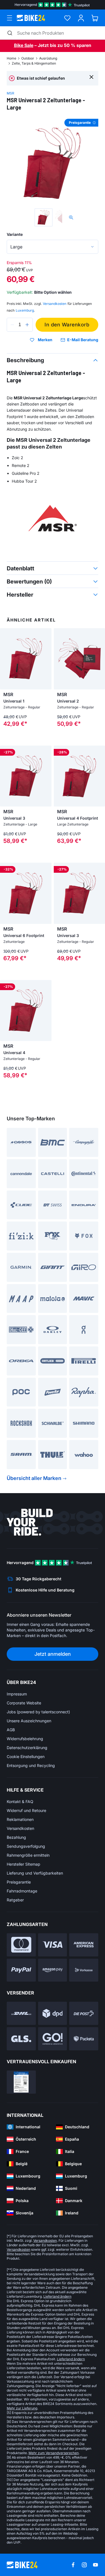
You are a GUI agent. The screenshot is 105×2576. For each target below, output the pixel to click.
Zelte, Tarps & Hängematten (34, 63)
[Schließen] (91, 77)
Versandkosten (20, 1828)
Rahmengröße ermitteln (28, 1855)
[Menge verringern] (12, 325)
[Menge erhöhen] (27, 325)
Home (11, 58)
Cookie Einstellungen (26, 1757)
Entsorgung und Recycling (31, 1765)
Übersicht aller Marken (34, 1478)
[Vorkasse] (84, 1970)
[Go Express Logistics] (53, 2039)
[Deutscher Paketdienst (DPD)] (53, 2013)
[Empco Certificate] (21, 2082)
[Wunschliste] (67, 18)
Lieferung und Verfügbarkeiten (35, 1873)
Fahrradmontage (22, 1891)
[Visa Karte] (53, 1945)
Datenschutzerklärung (27, 1748)
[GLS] (21, 2039)
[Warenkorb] (95, 18)
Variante (15, 234)
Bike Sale (24, 45)
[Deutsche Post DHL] (21, 2013)
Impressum (17, 1694)
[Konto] (81, 18)
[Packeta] (84, 2039)
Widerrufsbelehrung (25, 1739)
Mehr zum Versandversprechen (54, 2453)
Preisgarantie (19, 1882)
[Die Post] (84, 2013)
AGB (11, 1730)
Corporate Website (24, 1703)
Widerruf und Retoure (26, 1810)
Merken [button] (45, 340)
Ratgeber (15, 1900)
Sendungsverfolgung (26, 1846)
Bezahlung (16, 1837)
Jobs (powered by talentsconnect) (38, 1712)
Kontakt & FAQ (20, 1801)
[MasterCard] (21, 1945)
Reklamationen (20, 1819)
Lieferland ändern (57, 2296)
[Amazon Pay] (53, 1970)
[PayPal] (21, 1970)
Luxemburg (25, 310)
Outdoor (28, 58)
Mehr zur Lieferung (22, 2408)
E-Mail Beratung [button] (83, 340)
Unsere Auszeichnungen (29, 1721)
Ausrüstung (48, 58)
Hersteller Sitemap (24, 1864)
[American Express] (84, 1945)
